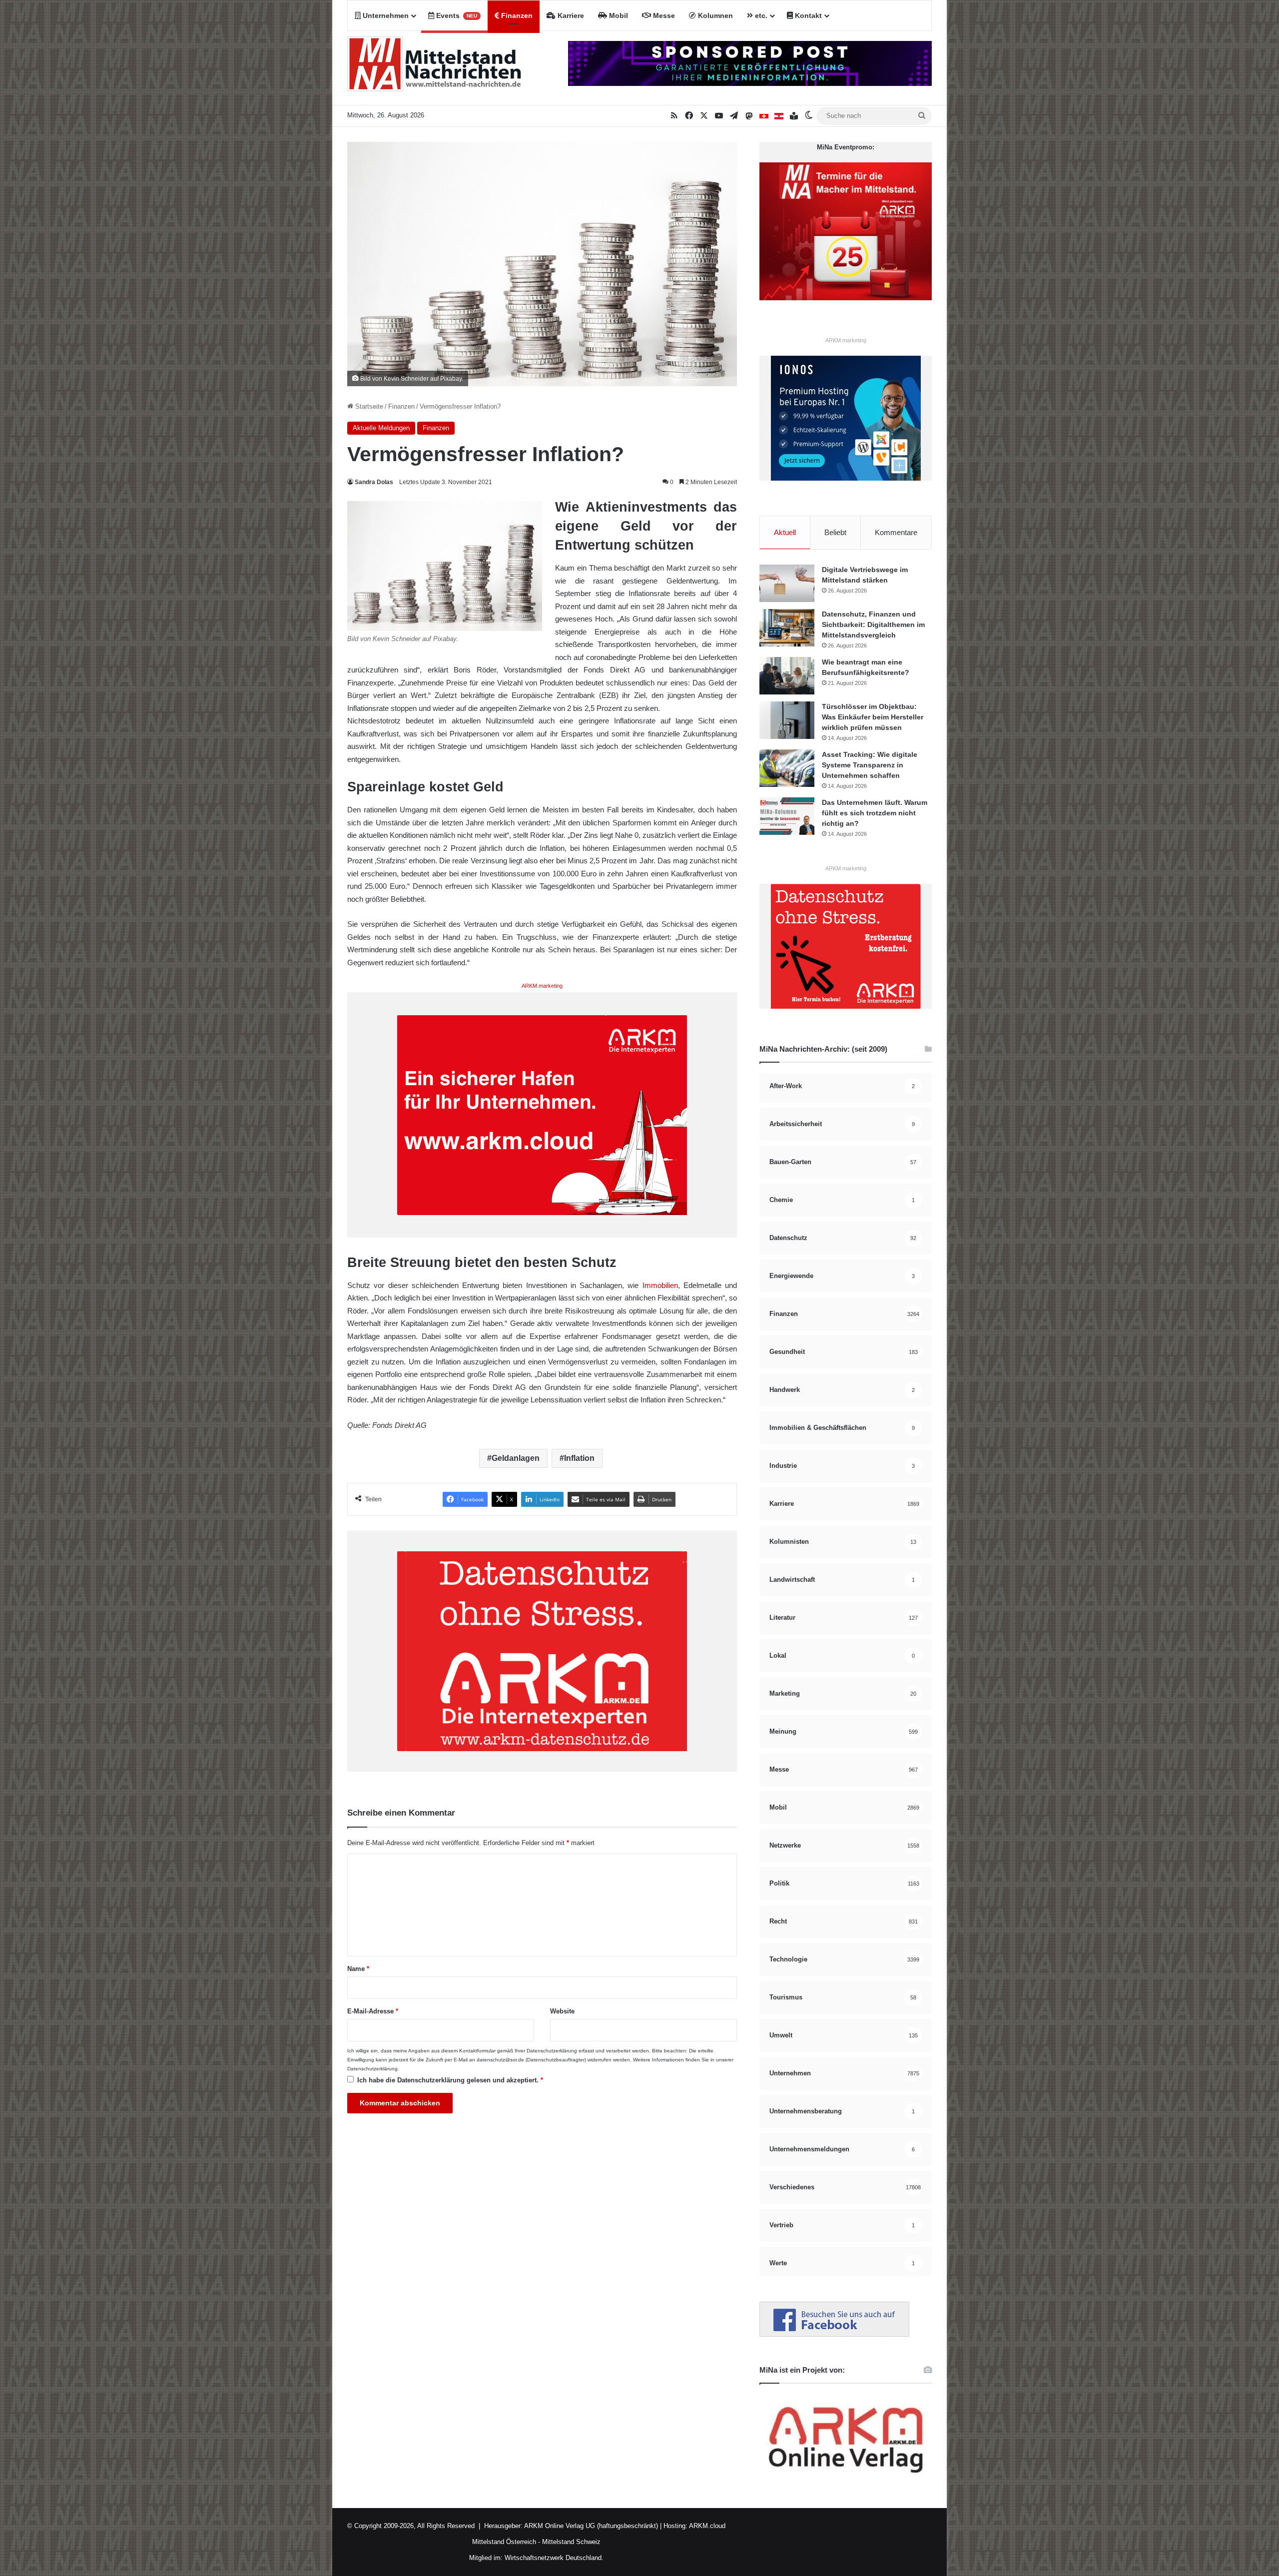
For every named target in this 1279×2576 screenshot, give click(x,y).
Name (358, 1969)
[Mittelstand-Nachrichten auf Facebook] (834, 2334)
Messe (663, 15)
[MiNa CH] (764, 116)
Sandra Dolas (374, 482)
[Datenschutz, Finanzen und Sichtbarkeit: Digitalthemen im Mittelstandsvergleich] (787, 628)
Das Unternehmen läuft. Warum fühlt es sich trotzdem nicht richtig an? (875, 813)
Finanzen (516, 15)
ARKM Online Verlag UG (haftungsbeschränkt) (591, 2526)
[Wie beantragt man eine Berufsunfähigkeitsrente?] (787, 676)
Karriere (570, 15)
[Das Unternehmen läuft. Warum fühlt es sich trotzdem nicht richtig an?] (787, 816)
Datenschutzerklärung (552, 2051)
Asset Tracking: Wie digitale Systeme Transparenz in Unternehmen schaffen (870, 765)
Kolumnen (714, 15)
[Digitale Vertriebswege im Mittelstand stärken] (787, 583)
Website (562, 2011)
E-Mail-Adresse (373, 2011)
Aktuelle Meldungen (381, 428)
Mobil (618, 15)
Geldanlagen (516, 1458)
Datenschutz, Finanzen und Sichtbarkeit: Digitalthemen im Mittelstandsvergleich (873, 625)
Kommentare (896, 532)
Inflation (579, 1458)
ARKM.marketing (542, 986)
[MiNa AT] (779, 116)
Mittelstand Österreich (504, 2542)
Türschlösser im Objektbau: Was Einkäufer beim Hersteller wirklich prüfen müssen (873, 717)
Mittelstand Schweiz (571, 2542)
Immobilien (660, 1285)
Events (456, 15)
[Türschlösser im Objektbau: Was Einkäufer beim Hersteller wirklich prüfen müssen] (787, 720)
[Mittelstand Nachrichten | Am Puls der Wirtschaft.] (435, 68)
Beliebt (835, 532)
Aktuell (785, 532)
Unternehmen (385, 15)
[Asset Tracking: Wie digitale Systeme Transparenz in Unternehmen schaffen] (787, 768)
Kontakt (807, 15)
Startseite (368, 406)
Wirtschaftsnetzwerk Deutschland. (554, 2558)
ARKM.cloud (706, 2526)
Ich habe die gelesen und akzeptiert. (450, 2080)
